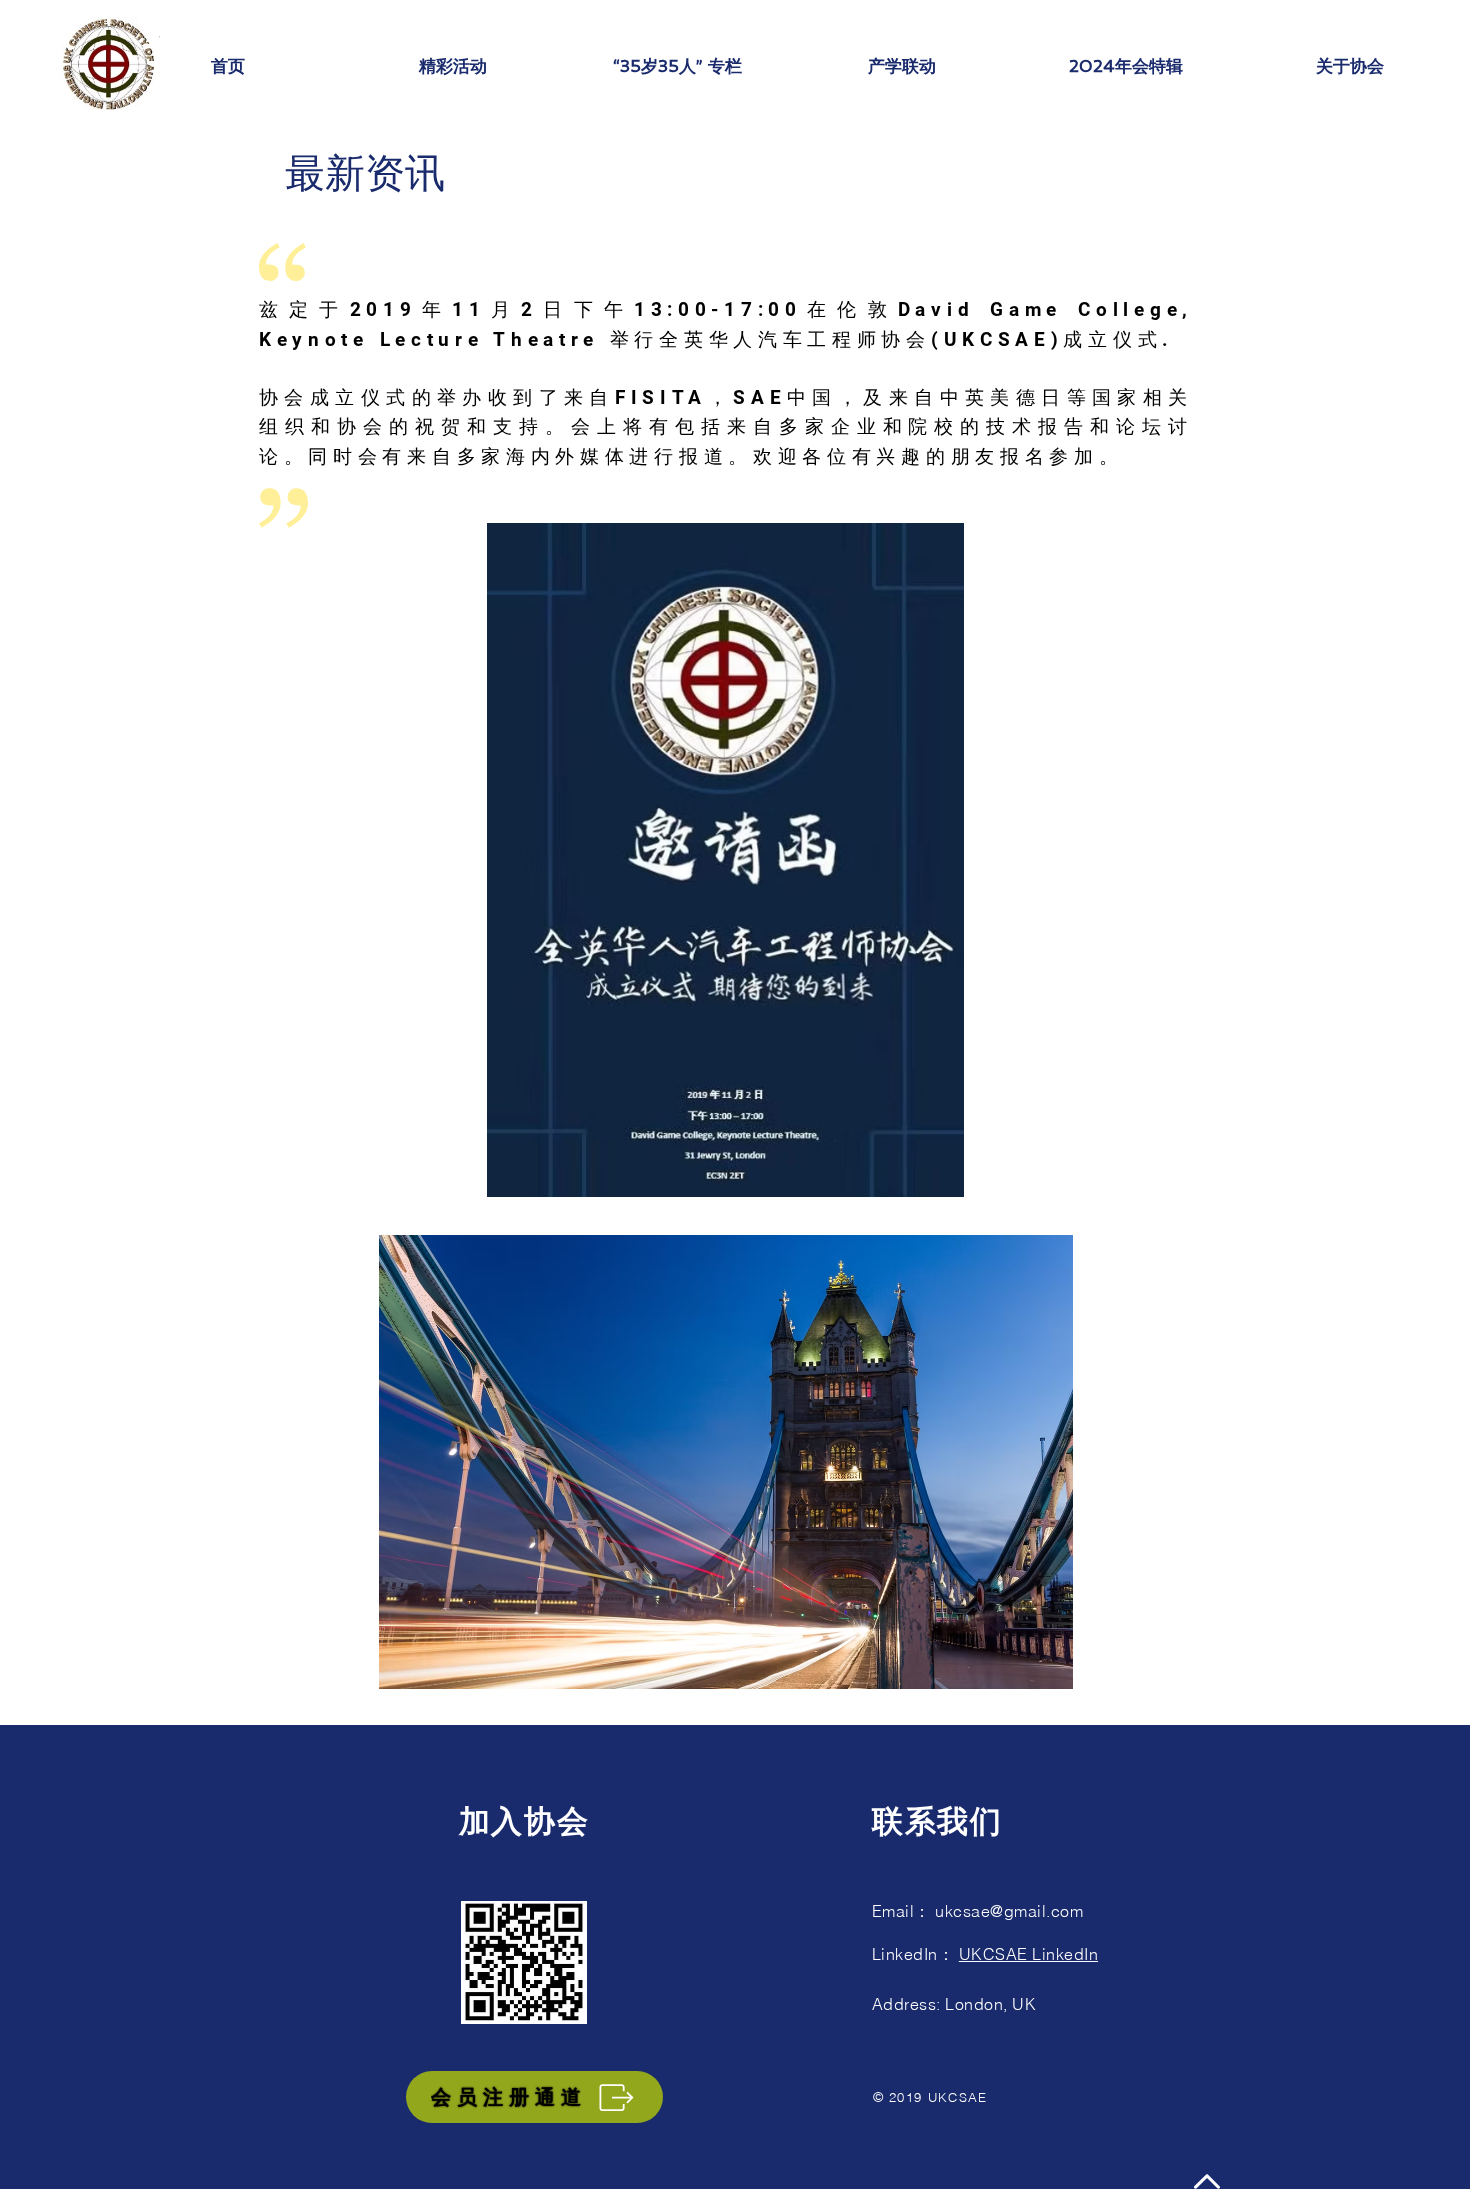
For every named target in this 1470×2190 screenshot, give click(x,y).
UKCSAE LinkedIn (1028, 1954)
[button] (452, 66)
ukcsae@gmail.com (1009, 1911)
